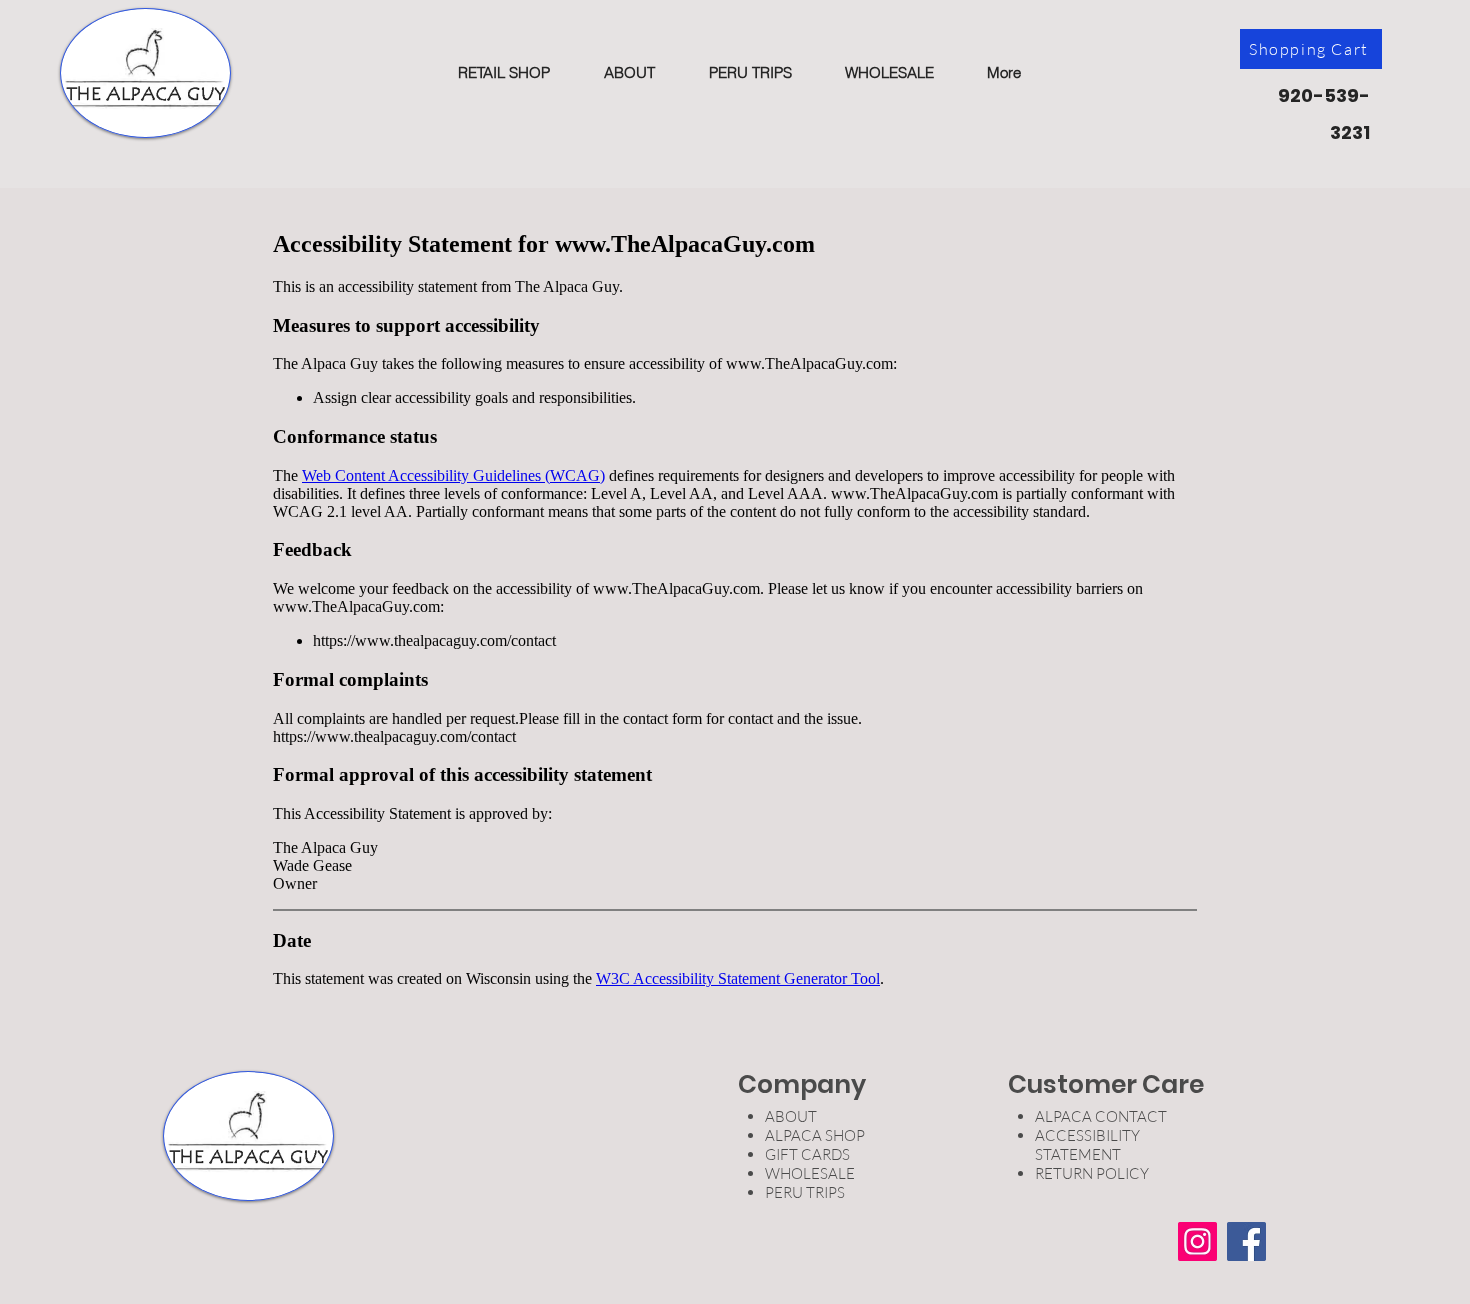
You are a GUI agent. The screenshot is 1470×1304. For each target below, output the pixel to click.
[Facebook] (1246, 1241)
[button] (503, 72)
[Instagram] (1197, 1241)
